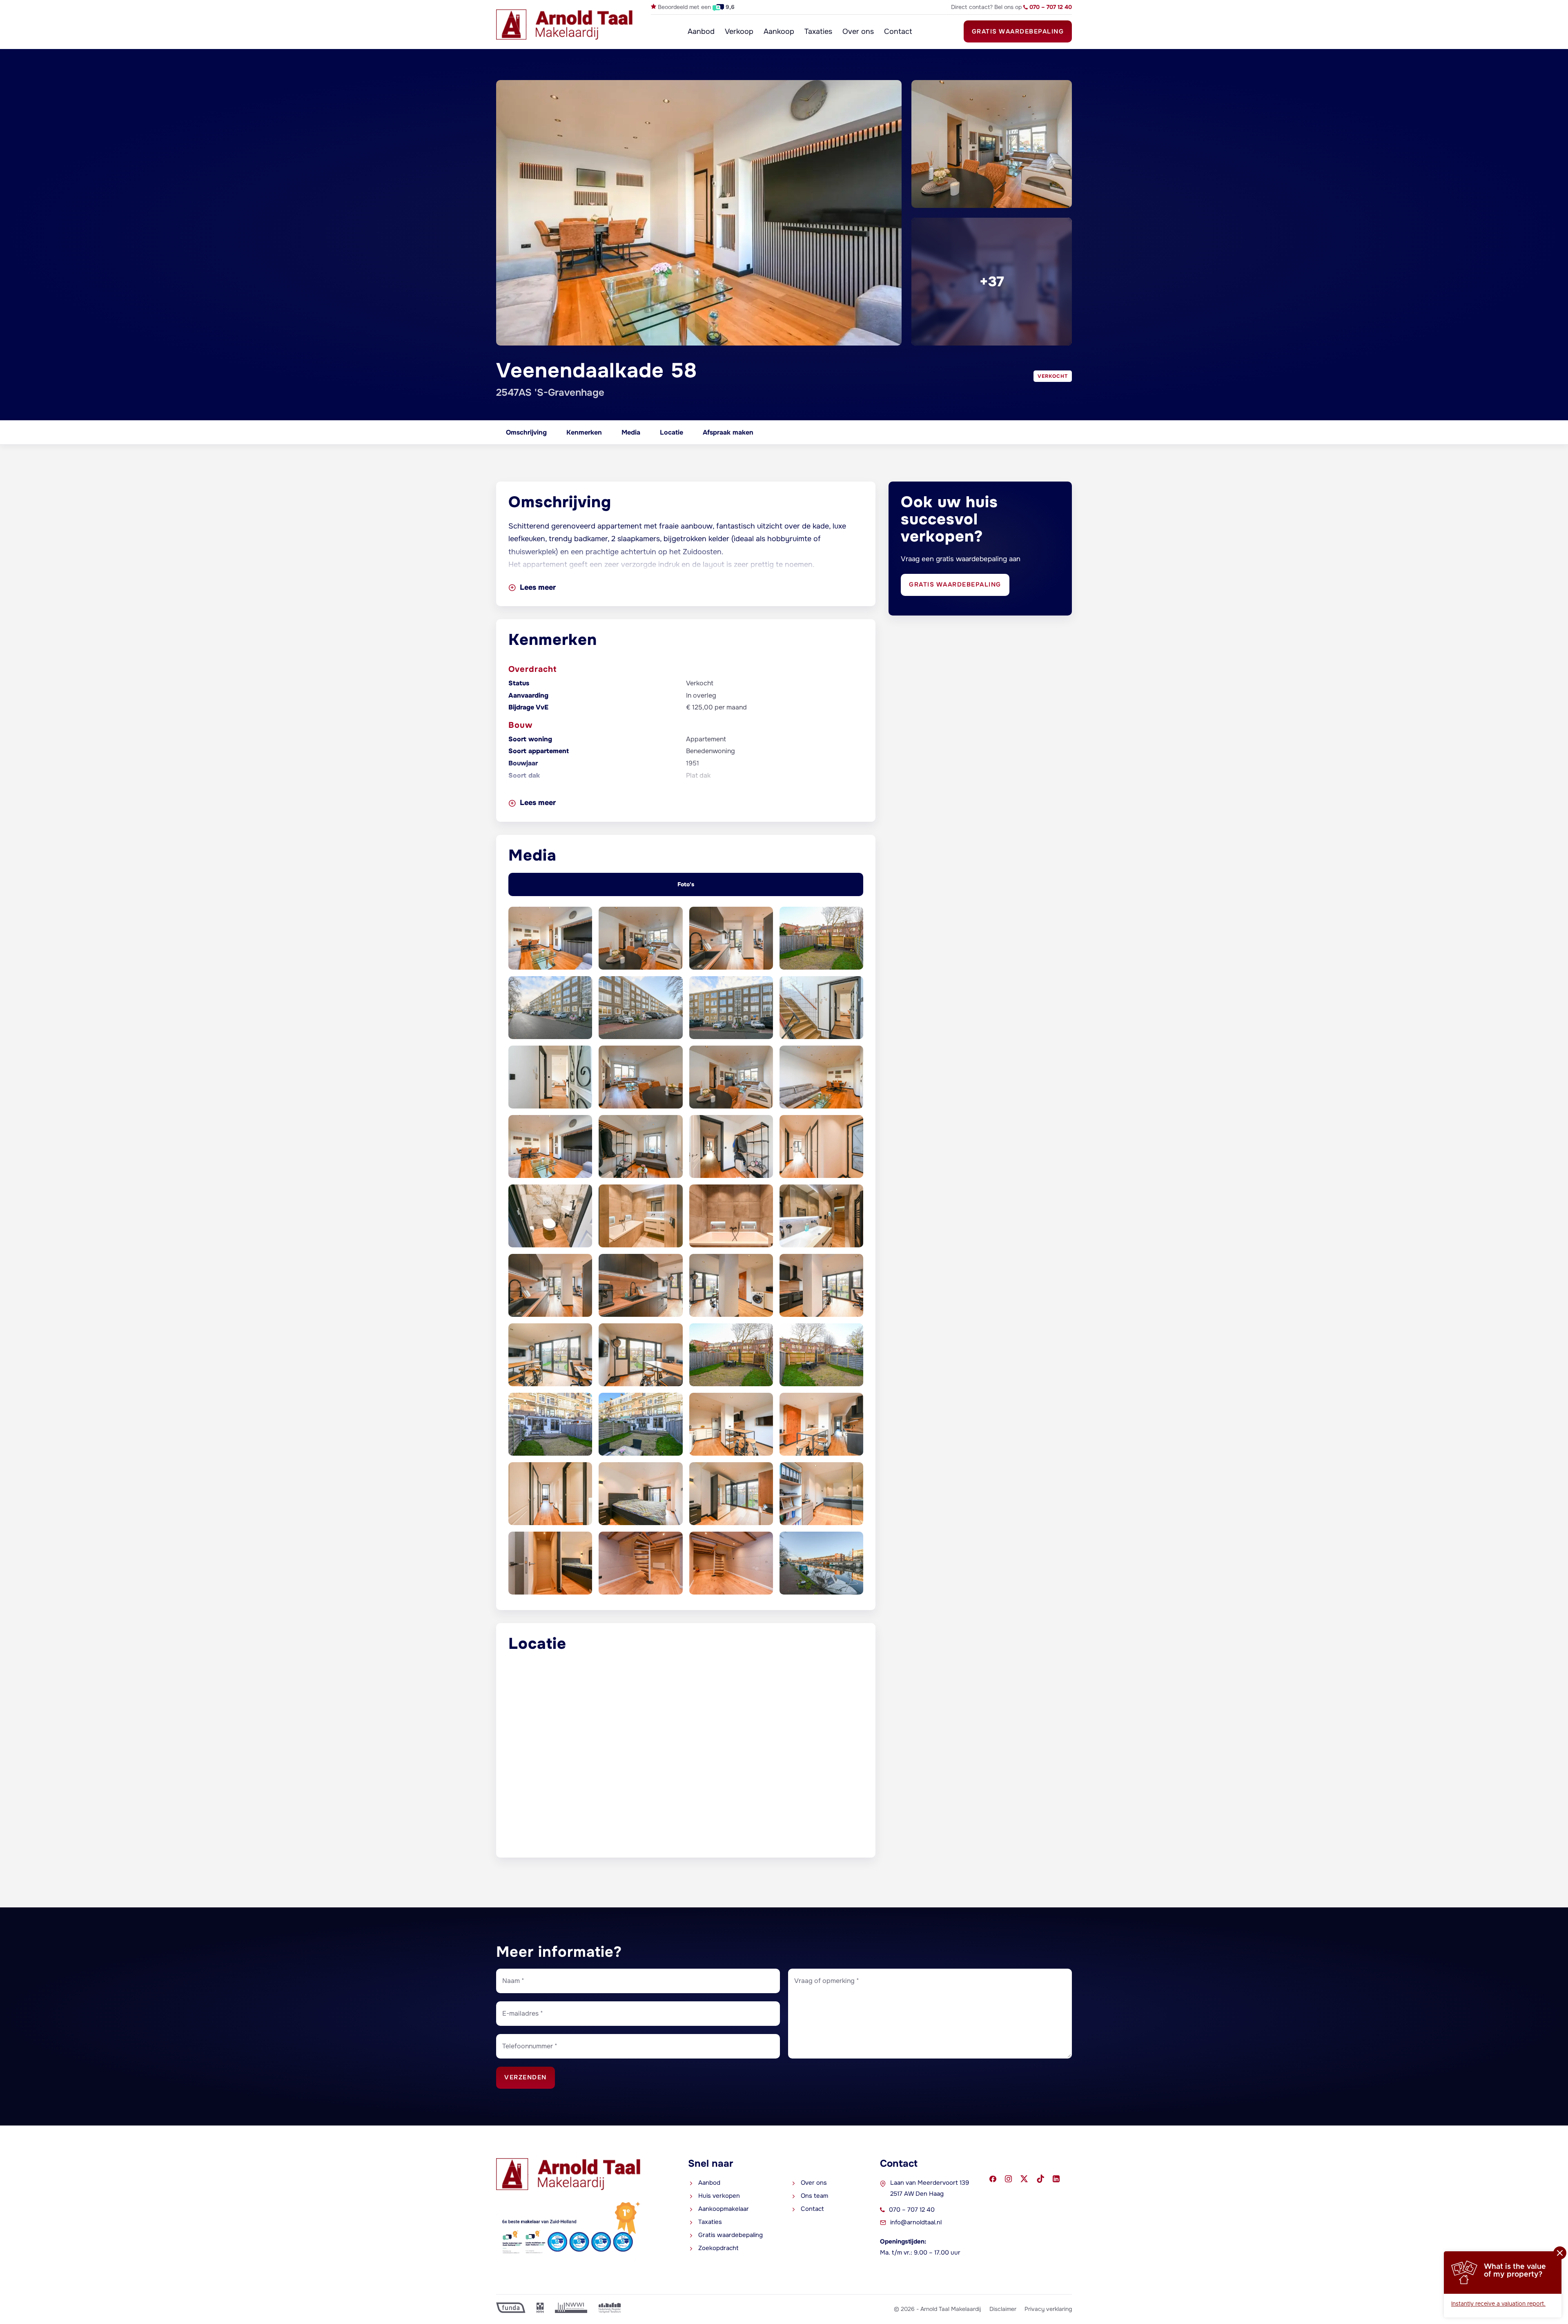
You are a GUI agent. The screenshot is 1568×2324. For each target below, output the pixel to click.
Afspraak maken (728, 432)
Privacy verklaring (1048, 2309)
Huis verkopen (719, 2196)
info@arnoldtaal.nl (916, 2222)
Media (631, 432)
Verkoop (739, 31)
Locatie (672, 432)
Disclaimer (1003, 2309)
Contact (898, 31)
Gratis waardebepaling (1018, 31)
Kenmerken (584, 432)
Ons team (814, 2196)
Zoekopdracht (718, 2248)
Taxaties (818, 31)
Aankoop (779, 31)
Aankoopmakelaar (724, 2209)
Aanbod (701, 31)
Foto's (686, 884)
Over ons (858, 31)
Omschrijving (526, 432)
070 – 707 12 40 (912, 2210)
